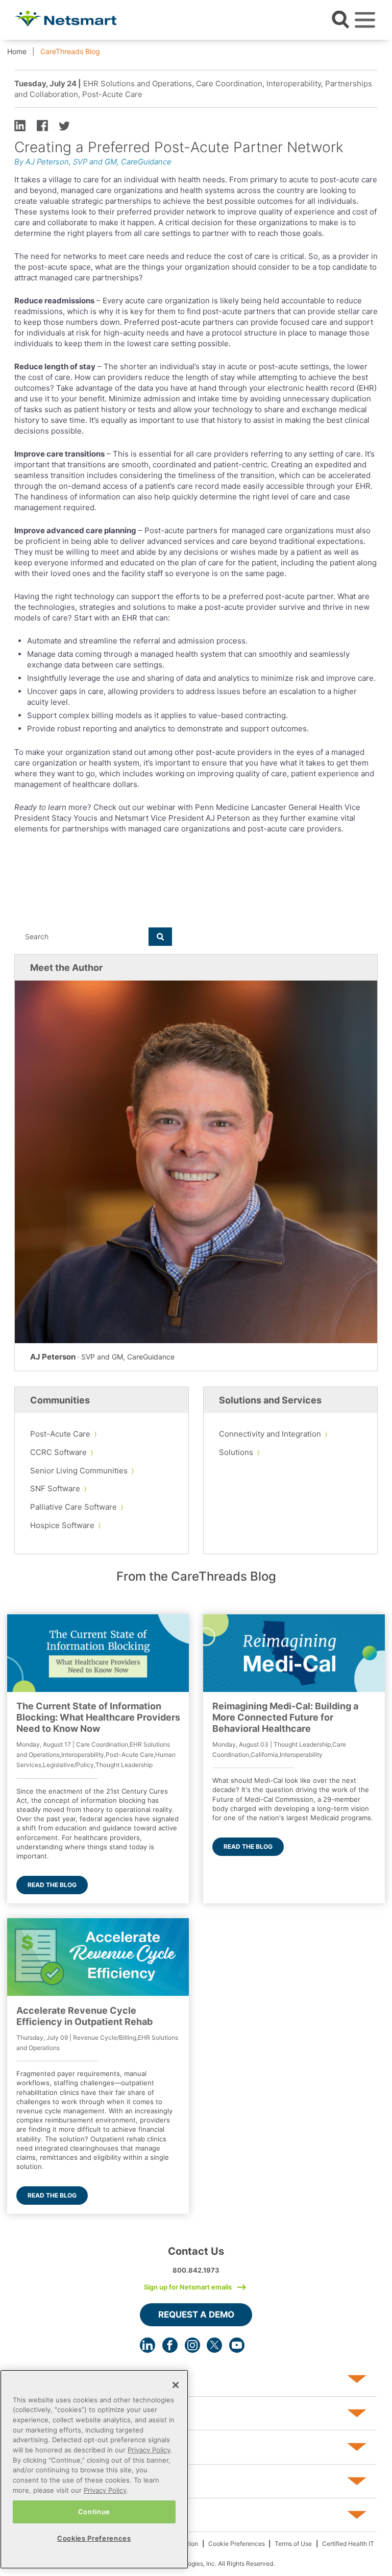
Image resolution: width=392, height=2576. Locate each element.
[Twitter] (214, 2345)
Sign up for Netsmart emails (188, 2287)
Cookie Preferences (237, 2544)
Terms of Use (293, 2544)
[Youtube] (237, 2345)
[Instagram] (192, 2345)
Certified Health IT (348, 2544)
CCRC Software (58, 1452)
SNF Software (55, 1488)
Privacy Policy (149, 2450)
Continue (94, 2512)
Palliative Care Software (73, 1507)
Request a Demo (196, 2315)
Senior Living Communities (79, 1471)
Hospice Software (62, 1525)
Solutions (236, 1452)
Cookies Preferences (94, 2538)
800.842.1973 (196, 2270)
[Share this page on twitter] (64, 125)
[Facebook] (170, 2345)
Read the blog (52, 1885)
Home (17, 51)
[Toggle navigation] (365, 20)
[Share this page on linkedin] (20, 125)
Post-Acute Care (60, 1434)
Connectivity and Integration (270, 1434)
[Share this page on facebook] (42, 125)
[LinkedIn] (148, 2345)
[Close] (176, 2385)
